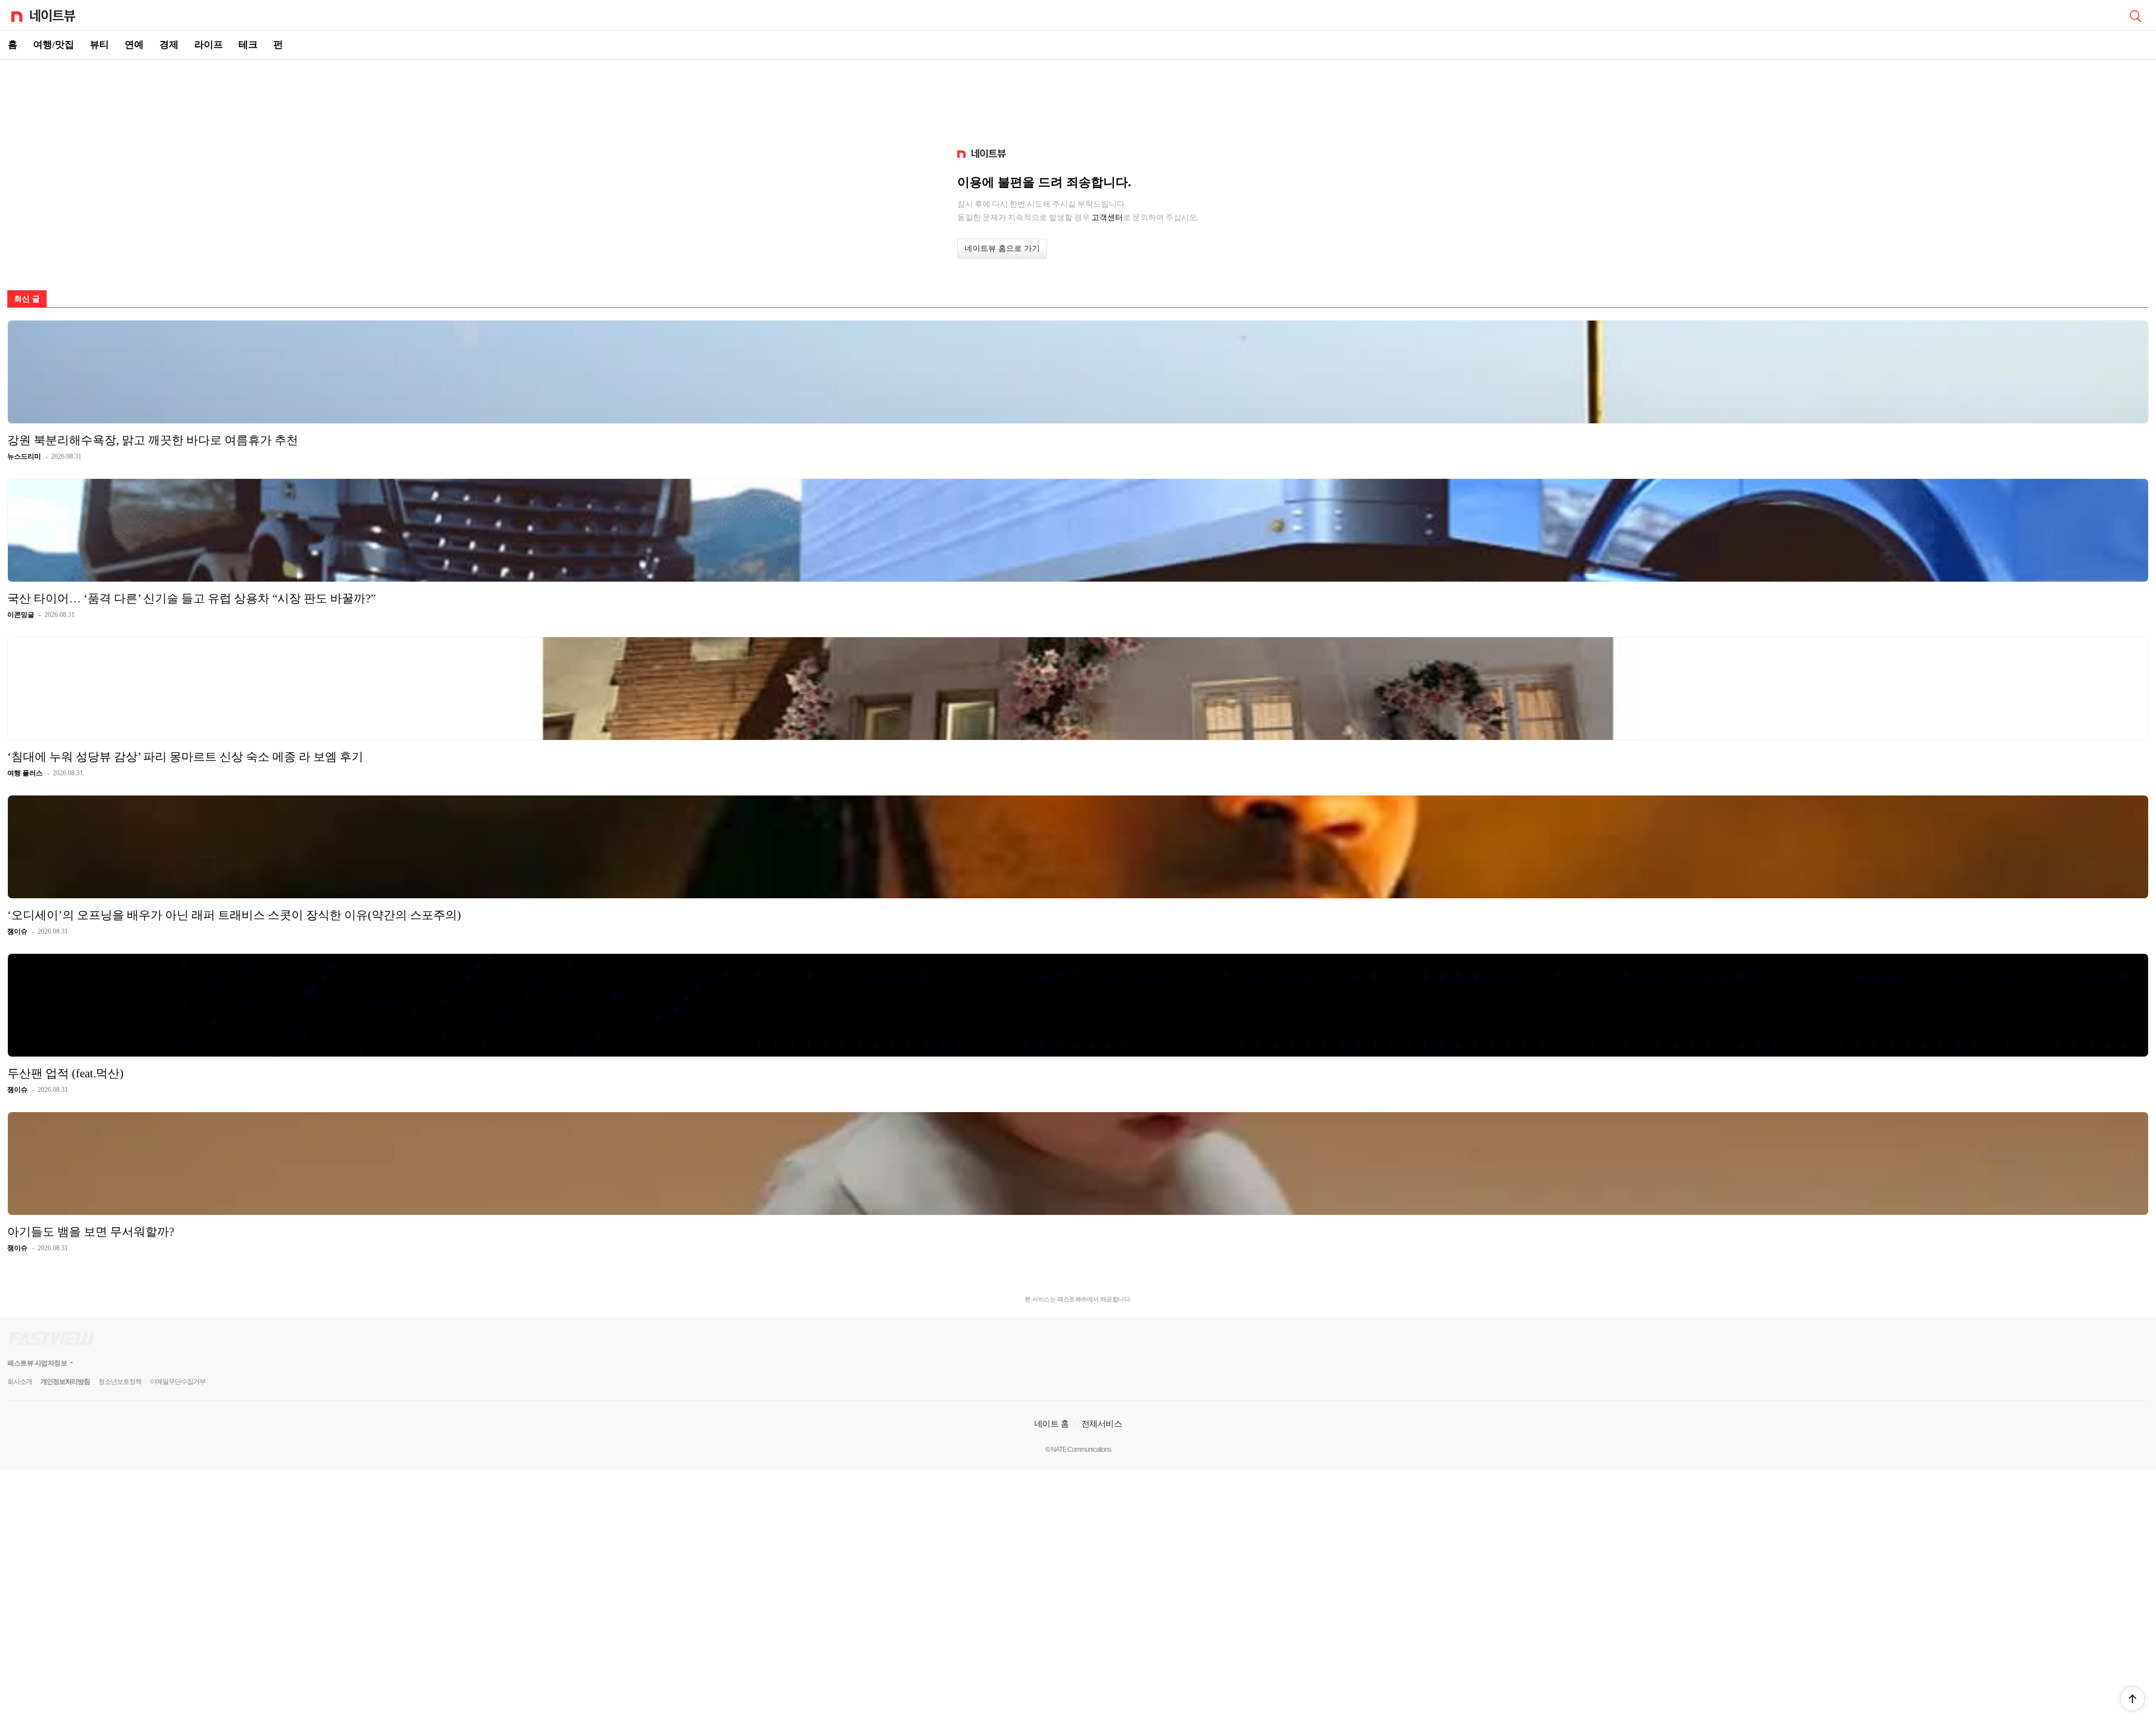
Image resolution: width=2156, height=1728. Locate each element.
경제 (169, 45)
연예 (134, 45)
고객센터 (1107, 217)
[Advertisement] (1078, 99)
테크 (248, 45)
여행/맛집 (54, 45)
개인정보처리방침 (65, 1382)
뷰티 (99, 45)
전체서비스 (1102, 1423)
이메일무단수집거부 (178, 1382)
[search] (2135, 15)
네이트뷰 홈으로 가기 (1002, 248)
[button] (2132, 1699)
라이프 (209, 45)
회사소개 (20, 1382)
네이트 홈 (1052, 1423)
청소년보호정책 (120, 1382)
